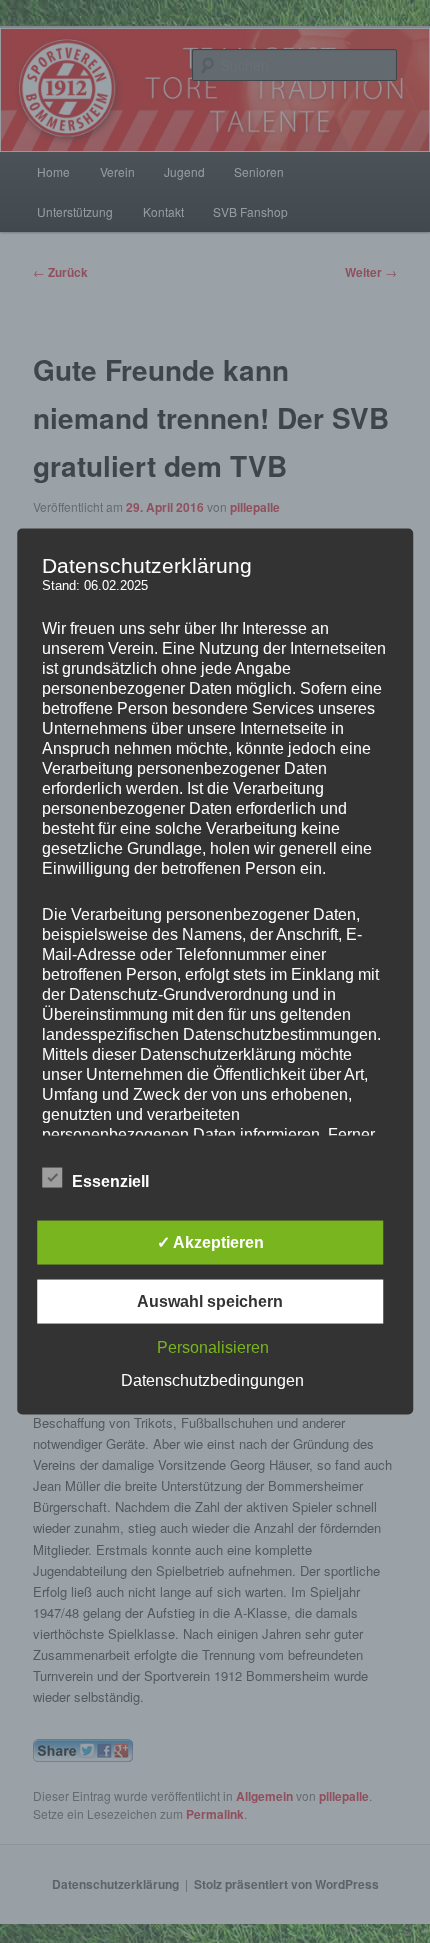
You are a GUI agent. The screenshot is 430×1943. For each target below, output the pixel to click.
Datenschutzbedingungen (212, 1380)
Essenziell (110, 1181)
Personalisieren (213, 1347)
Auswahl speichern (210, 1301)
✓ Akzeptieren (210, 1242)
